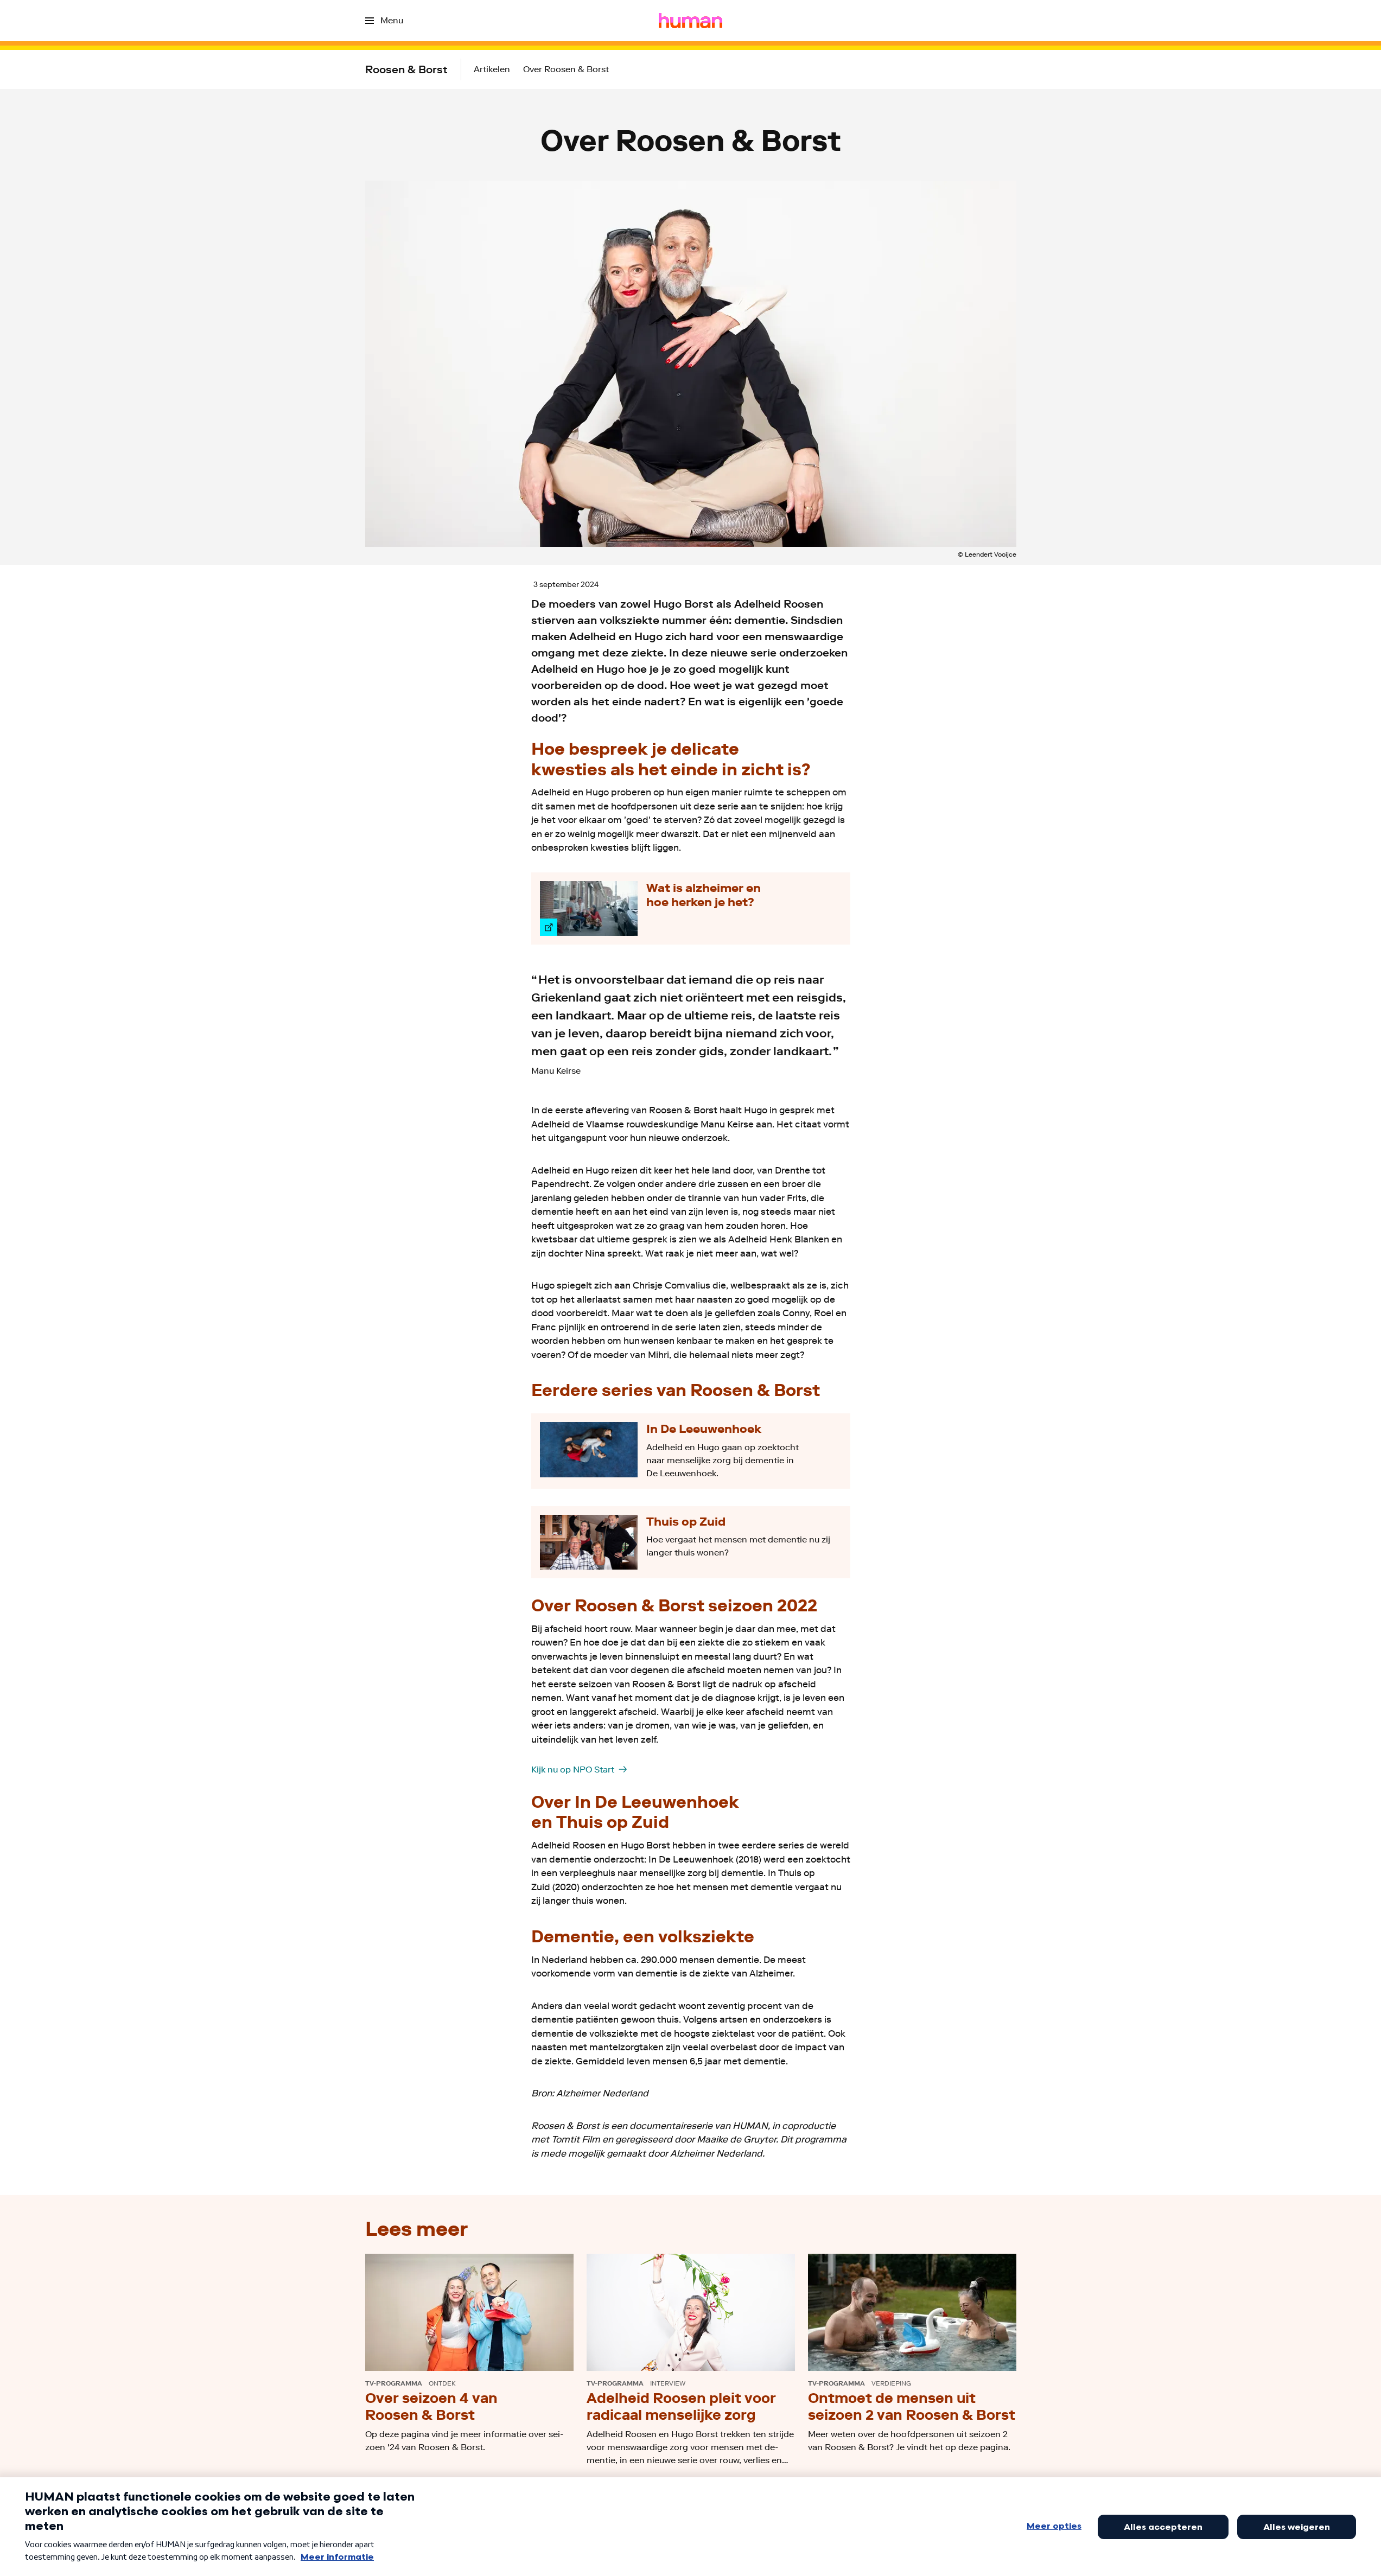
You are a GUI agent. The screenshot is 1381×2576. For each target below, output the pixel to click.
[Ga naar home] (690, 21)
